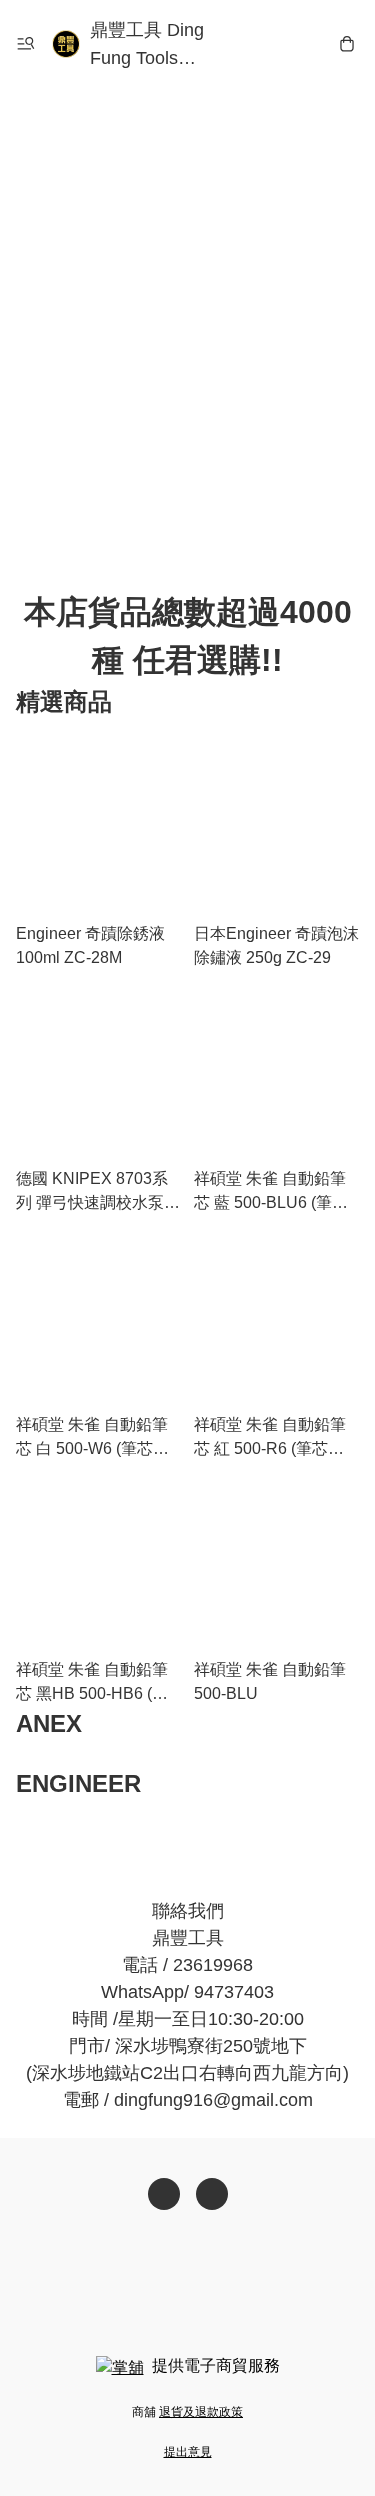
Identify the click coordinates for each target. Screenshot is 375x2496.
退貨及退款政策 (201, 2412)
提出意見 (188, 2452)
